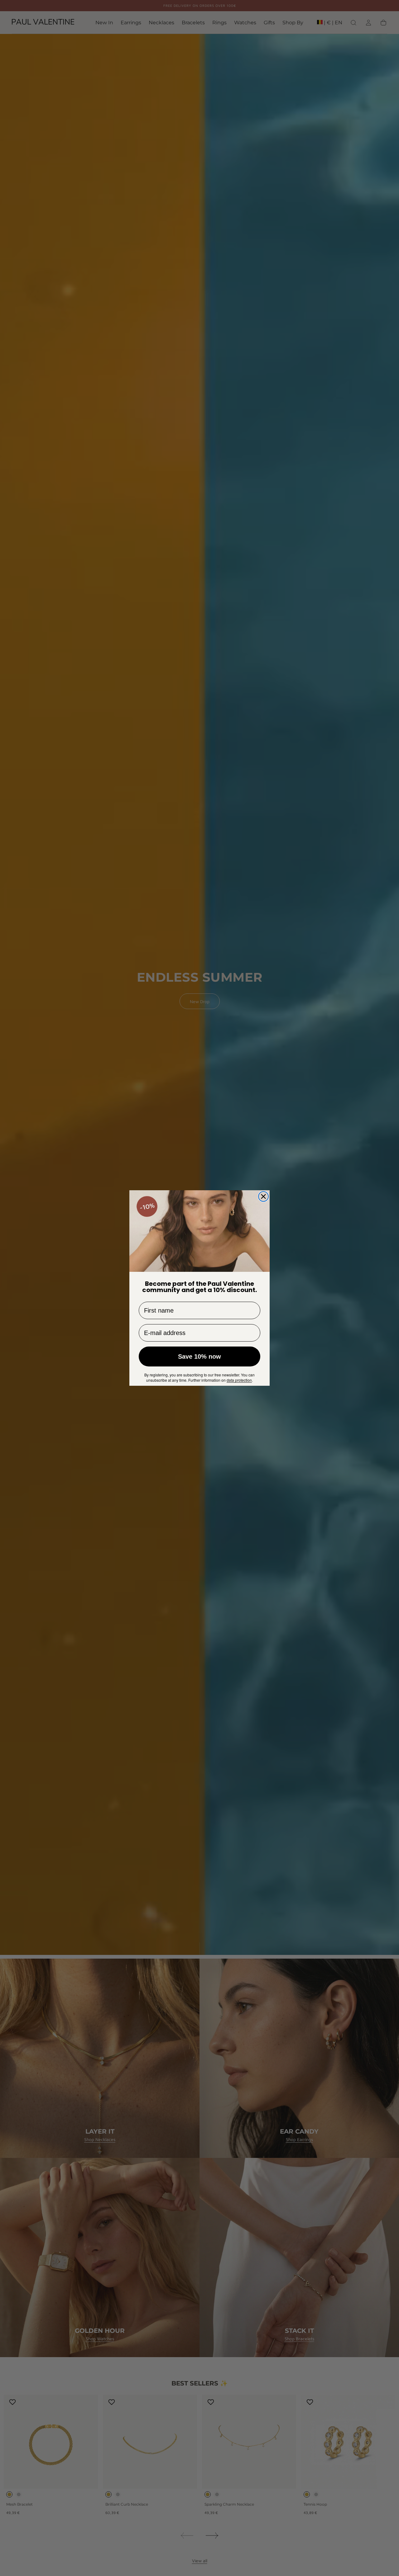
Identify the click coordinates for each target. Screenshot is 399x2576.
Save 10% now (199, 1356)
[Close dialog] (263, 1196)
